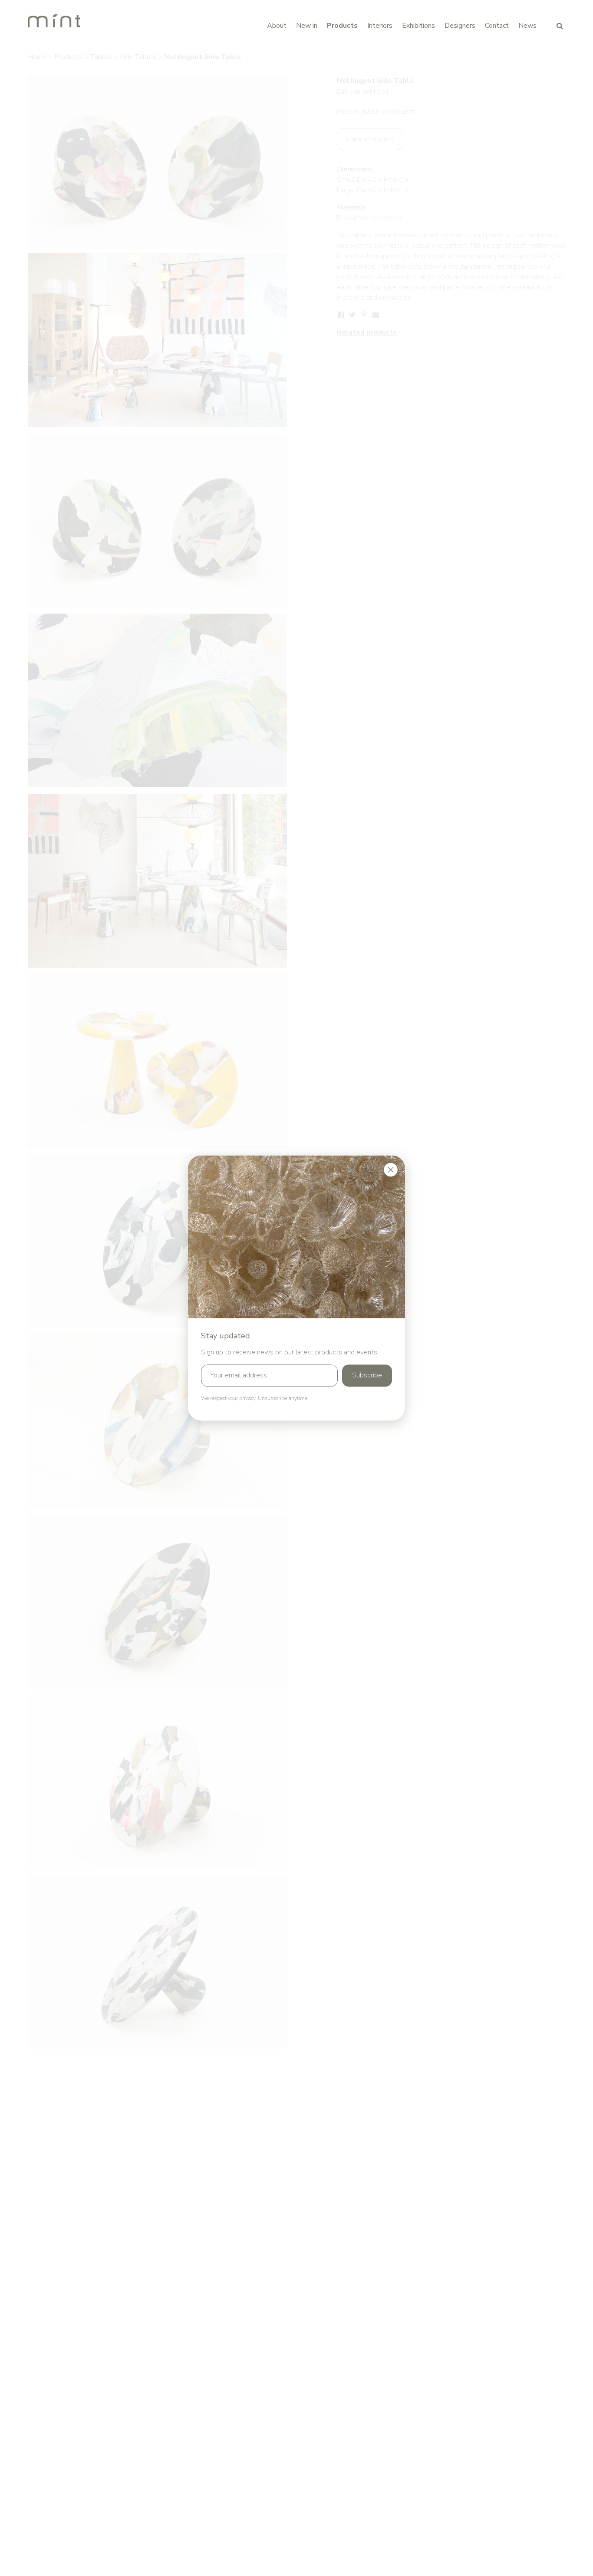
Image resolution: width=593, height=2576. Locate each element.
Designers (460, 26)
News (527, 26)
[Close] (391, 1170)
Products (342, 26)
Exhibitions (418, 26)
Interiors (380, 26)
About (277, 26)
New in (307, 26)
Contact (497, 26)
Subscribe (367, 1376)
